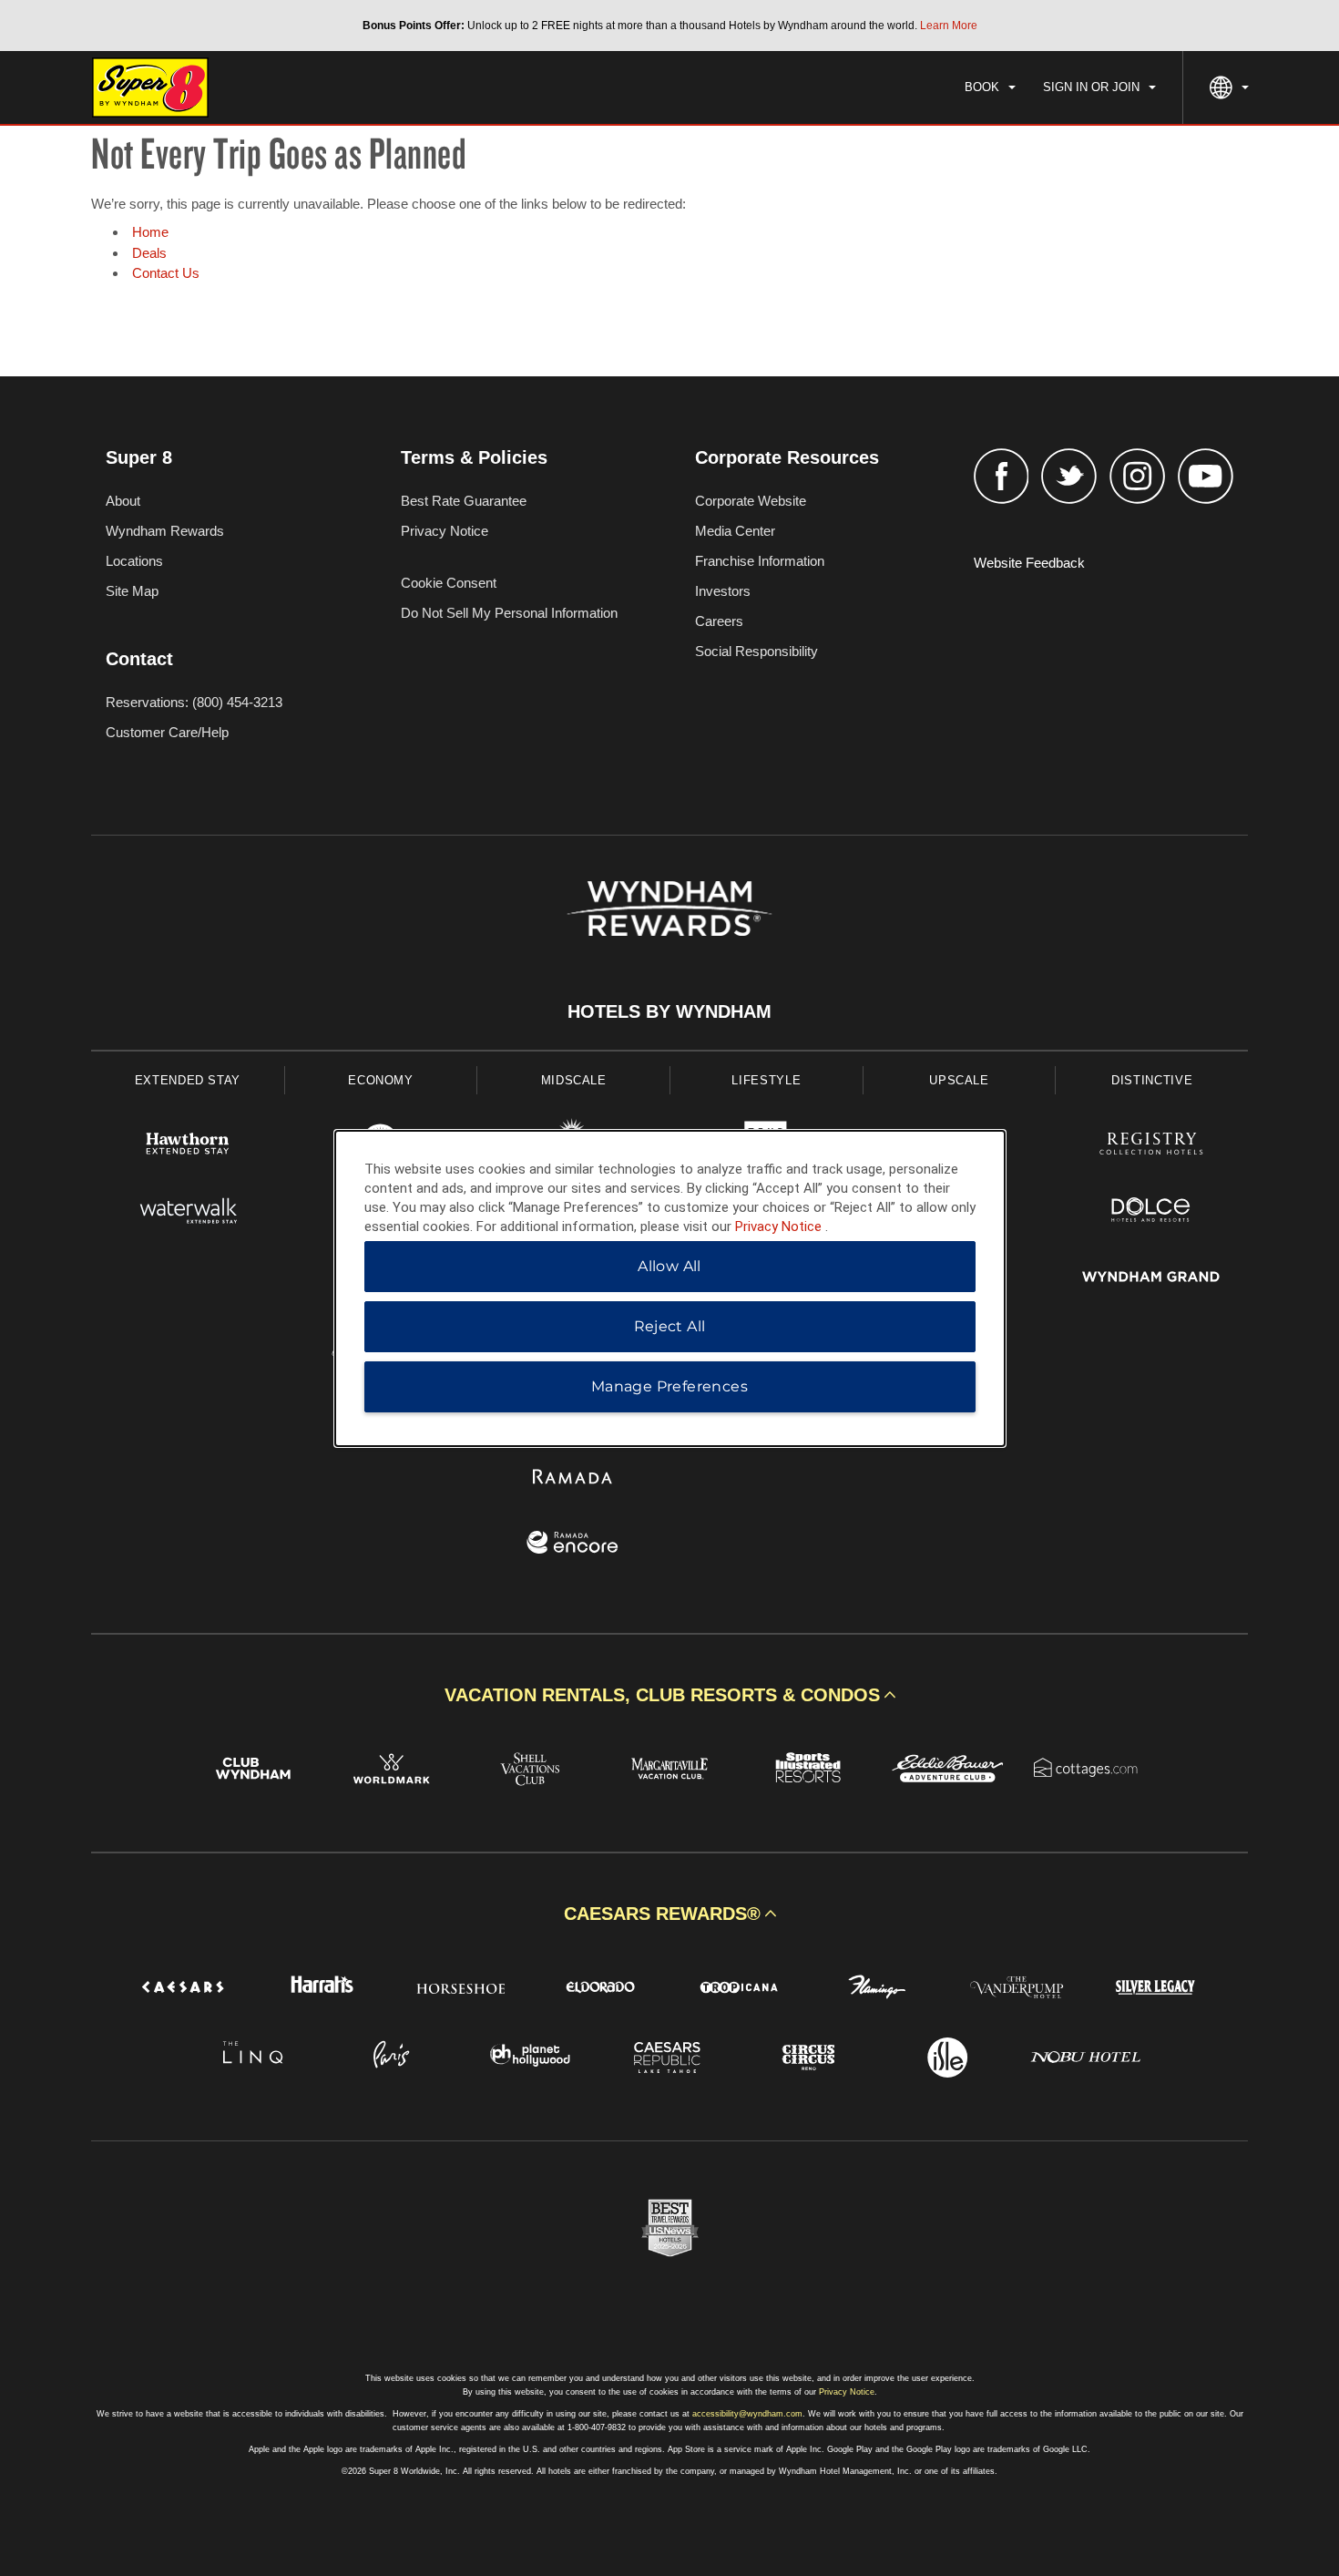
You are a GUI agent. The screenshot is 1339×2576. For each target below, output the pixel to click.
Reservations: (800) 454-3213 (194, 702)
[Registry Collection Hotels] (1151, 1146)
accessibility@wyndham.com (747, 2414)
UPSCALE (959, 1080)
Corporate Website (751, 501)
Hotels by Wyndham (669, 1011)
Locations (134, 561)
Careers (719, 621)
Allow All (669, 1266)
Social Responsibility (756, 651)
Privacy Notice (445, 531)
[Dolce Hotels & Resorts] (1151, 1212)
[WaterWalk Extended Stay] (188, 1212)
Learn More (949, 26)
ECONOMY (381, 1080)
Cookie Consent (449, 583)
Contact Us (166, 273)
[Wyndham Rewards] (669, 908)
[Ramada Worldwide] (573, 1478)
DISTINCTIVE (1152, 1080)
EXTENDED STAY (188, 1080)
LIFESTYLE (766, 1080)
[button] (669, 1695)
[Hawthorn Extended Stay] (188, 1146)
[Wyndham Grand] (1151, 1279)
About (123, 501)
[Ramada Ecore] (573, 1545)
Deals (149, 253)
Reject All (670, 1326)
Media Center (735, 531)
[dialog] (670, 1288)
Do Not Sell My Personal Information (509, 613)
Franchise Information (760, 561)
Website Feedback (1029, 563)
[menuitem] (990, 87)
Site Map (132, 591)
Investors (723, 591)
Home (150, 232)
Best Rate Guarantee (464, 501)
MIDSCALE (574, 1080)
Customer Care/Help (167, 732)
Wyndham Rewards (165, 531)
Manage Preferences (669, 1386)
